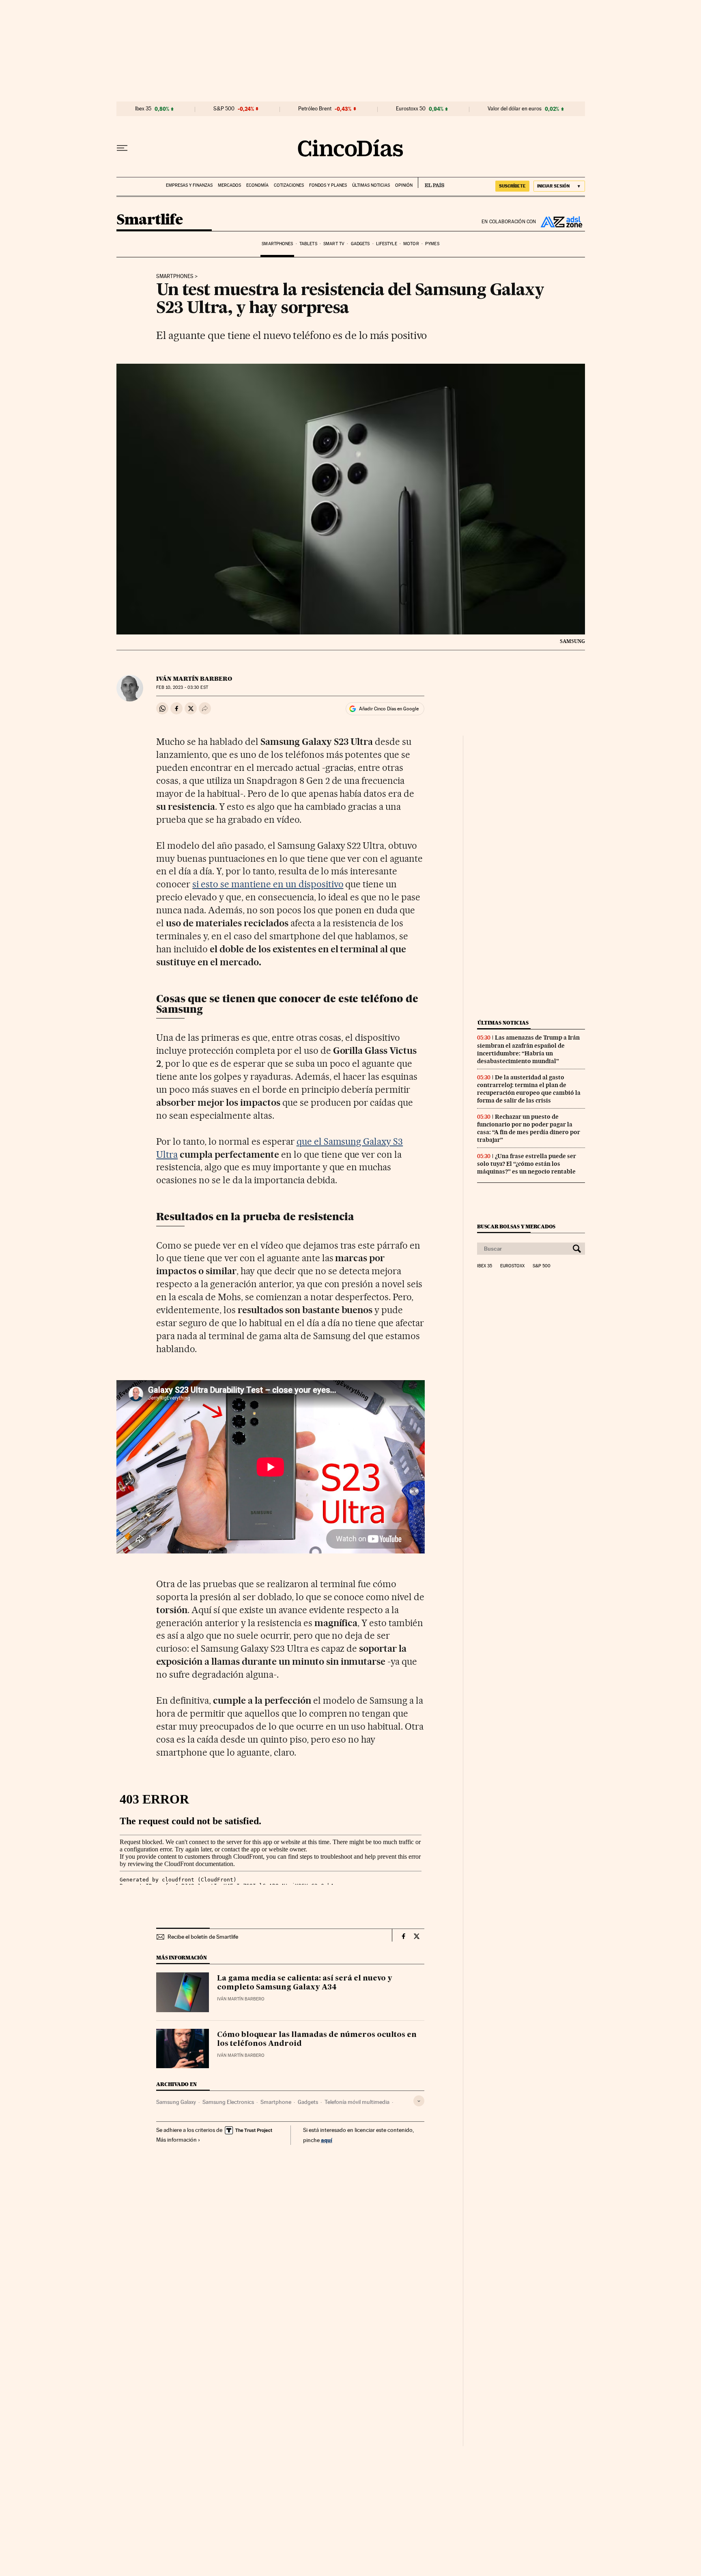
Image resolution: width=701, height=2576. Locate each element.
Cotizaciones (289, 185)
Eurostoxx (512, 1266)
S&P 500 (224, 109)
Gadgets (360, 244)
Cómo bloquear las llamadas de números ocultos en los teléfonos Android (317, 2039)
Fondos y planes (328, 185)
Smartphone (276, 2102)
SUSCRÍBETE (512, 186)
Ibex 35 (143, 109)
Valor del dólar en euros (515, 109)
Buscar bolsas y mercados (516, 1227)
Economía (257, 185)
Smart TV (334, 244)
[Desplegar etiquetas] (419, 2101)
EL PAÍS (431, 183)
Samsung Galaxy (176, 2102)
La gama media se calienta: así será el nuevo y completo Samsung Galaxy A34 (305, 1983)
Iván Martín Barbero (194, 679)
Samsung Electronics (228, 2102)
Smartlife (150, 220)
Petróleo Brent (315, 109)
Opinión (404, 185)
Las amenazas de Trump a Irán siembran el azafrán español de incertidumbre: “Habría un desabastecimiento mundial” (528, 1049)
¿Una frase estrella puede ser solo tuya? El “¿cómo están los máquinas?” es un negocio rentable (527, 1164)
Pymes (432, 244)
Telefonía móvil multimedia (357, 2102)
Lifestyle (387, 244)
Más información (176, 2140)
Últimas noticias (371, 185)
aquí (327, 2140)
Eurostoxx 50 (411, 109)
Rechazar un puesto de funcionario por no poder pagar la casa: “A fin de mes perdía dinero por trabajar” (529, 1128)
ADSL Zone (561, 222)
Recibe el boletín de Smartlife (203, 1937)
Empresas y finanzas (189, 185)
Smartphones (277, 244)
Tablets (308, 244)
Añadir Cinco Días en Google (389, 709)
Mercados (229, 185)
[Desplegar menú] (122, 148)
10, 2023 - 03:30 (182, 687)
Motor (411, 244)
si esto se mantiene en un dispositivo (268, 884)
